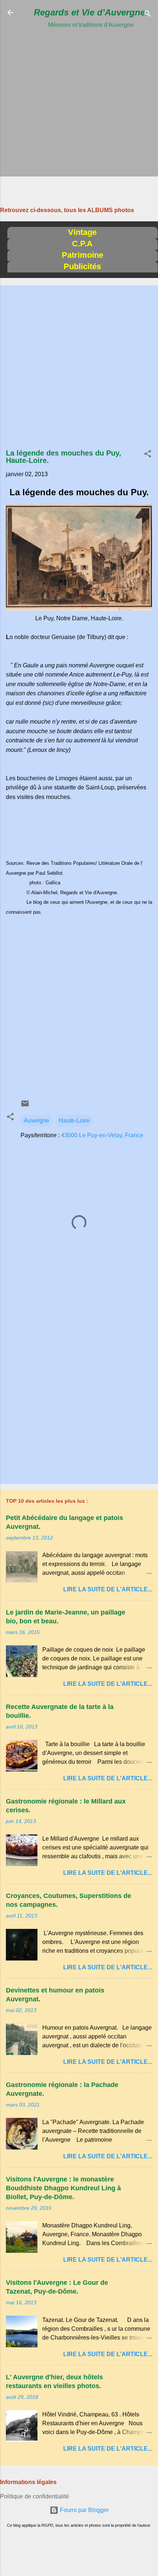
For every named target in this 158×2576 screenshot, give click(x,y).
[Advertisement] (79, 109)
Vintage (82, 232)
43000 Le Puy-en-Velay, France (102, 1135)
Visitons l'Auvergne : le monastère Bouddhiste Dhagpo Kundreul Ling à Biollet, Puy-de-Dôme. (63, 2188)
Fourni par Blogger (84, 2510)
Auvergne (37, 1121)
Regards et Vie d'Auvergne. (91, 12)
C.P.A (82, 244)
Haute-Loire (74, 1121)
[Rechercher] (148, 15)
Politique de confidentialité (35, 2496)
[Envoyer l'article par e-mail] (25, 1106)
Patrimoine (82, 255)
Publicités (82, 266)
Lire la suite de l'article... (108, 1589)
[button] (148, 455)
